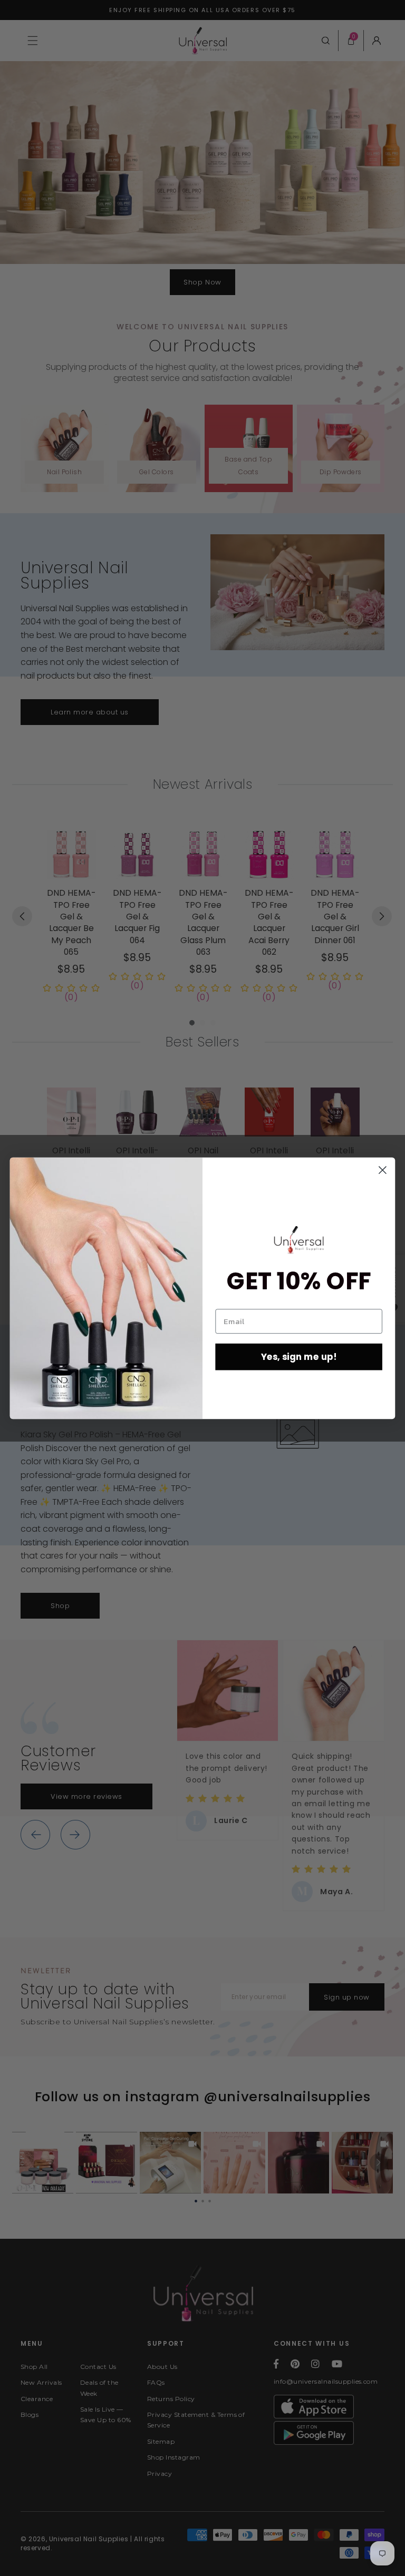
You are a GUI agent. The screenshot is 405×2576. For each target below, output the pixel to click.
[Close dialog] (383, 1170)
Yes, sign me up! (299, 1356)
